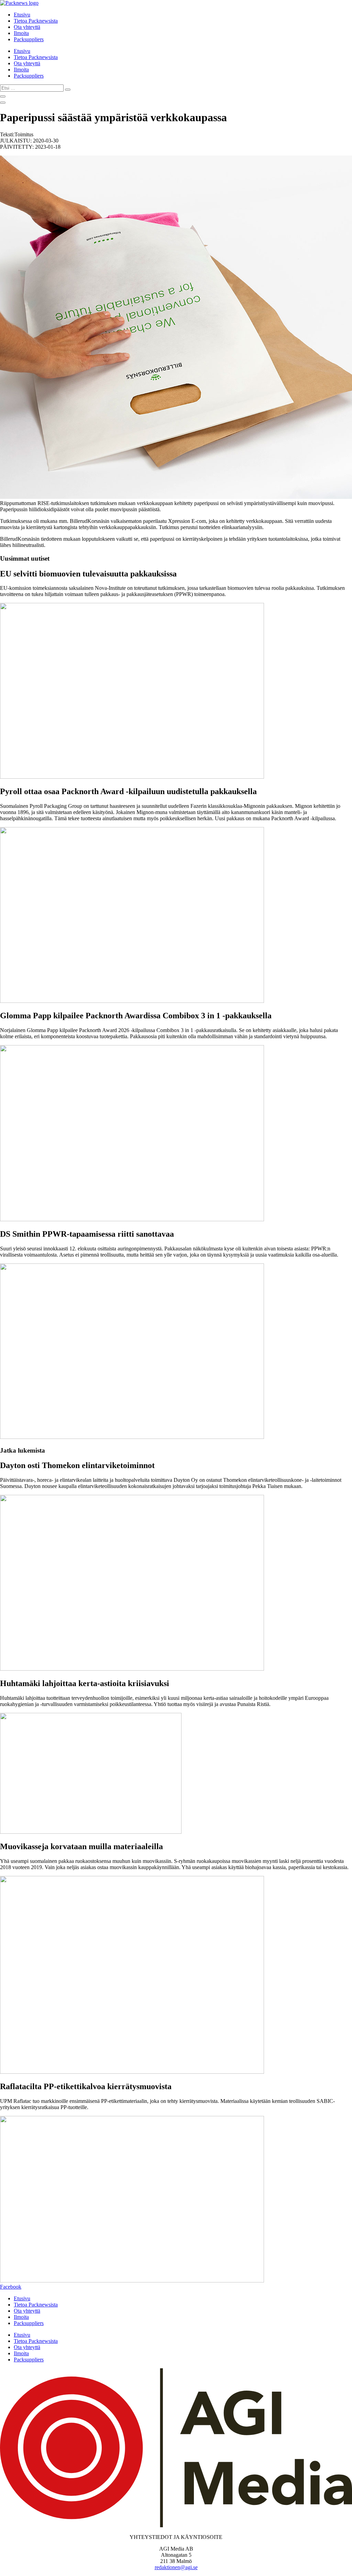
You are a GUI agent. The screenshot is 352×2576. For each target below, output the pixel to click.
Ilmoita (21, 33)
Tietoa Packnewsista (36, 21)
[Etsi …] (3, 96)
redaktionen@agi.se (176, 2567)
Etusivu (22, 15)
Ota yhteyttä (27, 27)
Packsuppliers (29, 39)
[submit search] (68, 90)
